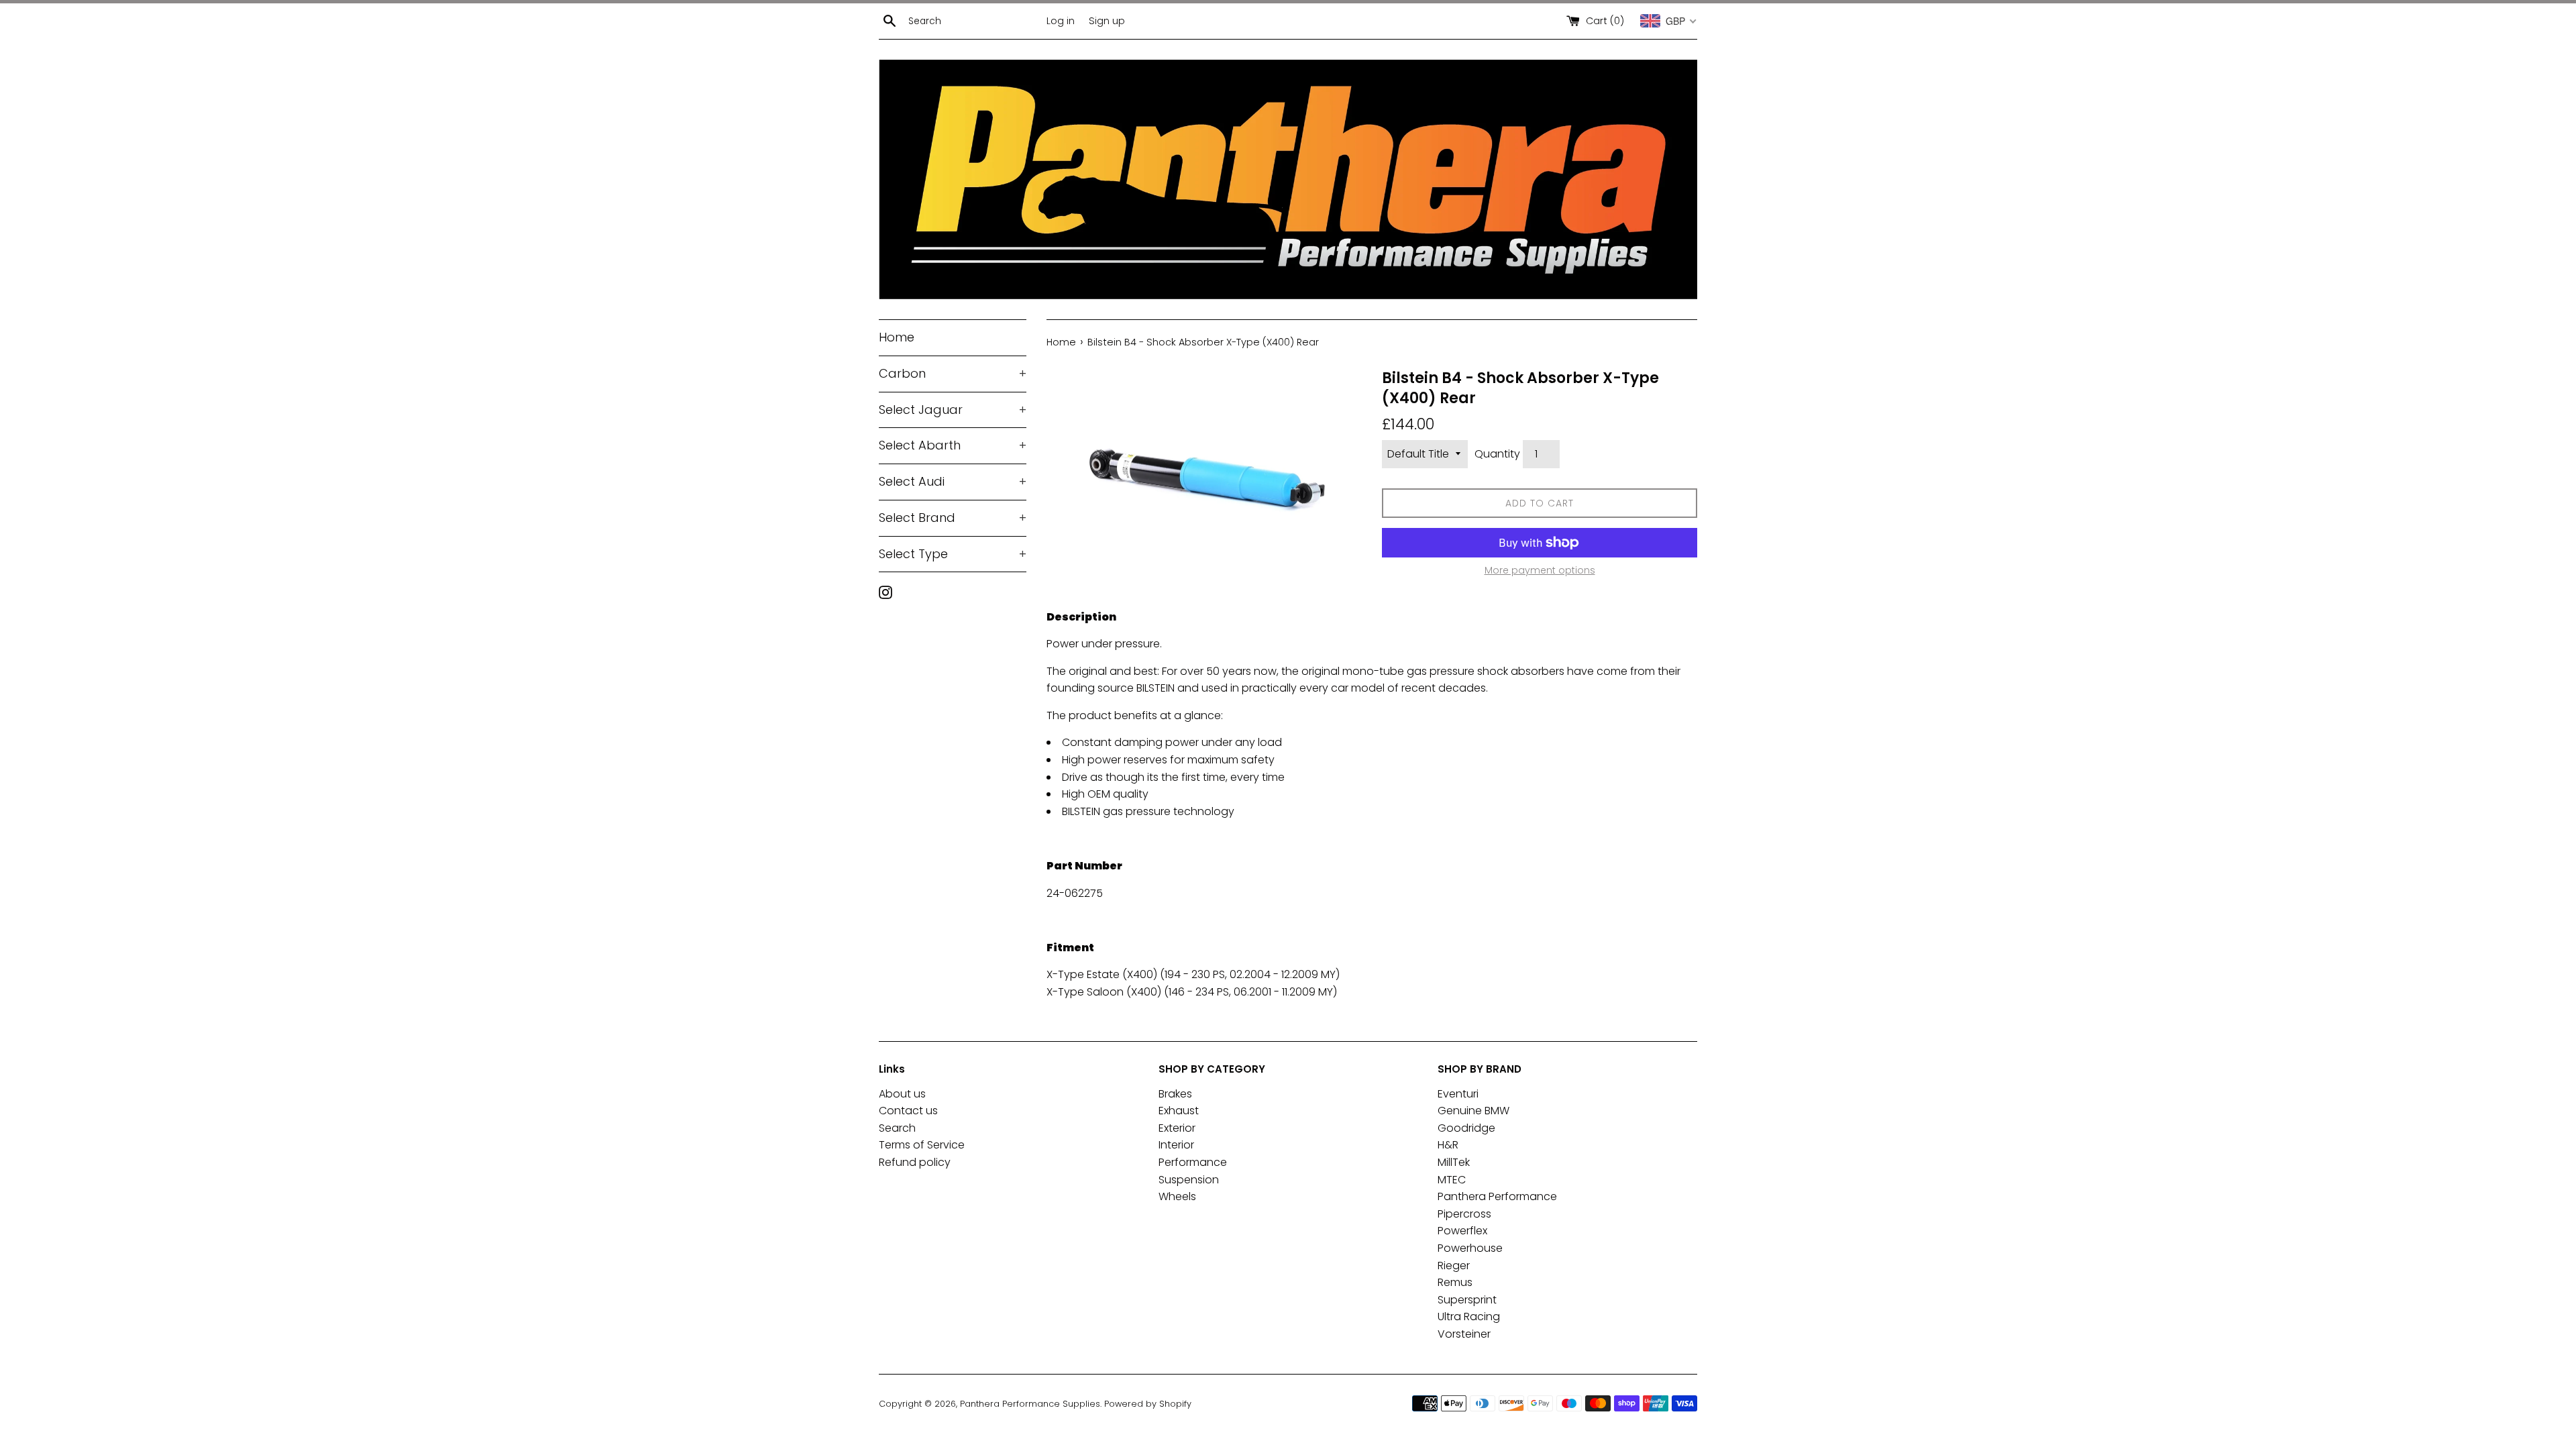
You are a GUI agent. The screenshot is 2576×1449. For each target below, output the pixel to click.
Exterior (1177, 1128)
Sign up (1107, 21)
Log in (1061, 21)
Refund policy (915, 1162)
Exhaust (1179, 1111)
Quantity (1497, 454)
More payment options (1540, 570)
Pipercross (1464, 1214)
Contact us (908, 1111)
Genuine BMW (1473, 1111)
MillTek (1454, 1162)
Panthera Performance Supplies (1030, 1404)
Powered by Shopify (1148, 1404)
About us (902, 1094)
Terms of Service (922, 1145)
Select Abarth (953, 445)
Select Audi (953, 481)
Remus (1455, 1282)
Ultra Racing (1469, 1317)
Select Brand (953, 518)
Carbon (953, 373)
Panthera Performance (1497, 1196)
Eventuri (1458, 1094)
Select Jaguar (953, 410)
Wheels (1177, 1196)
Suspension (1189, 1180)
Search (897, 1128)
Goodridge (1466, 1128)
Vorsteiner (1464, 1334)
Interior (1176, 1145)
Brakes (1175, 1094)
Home (897, 337)
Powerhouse (1470, 1248)
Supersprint (1467, 1300)
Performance (1193, 1162)
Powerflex (1462, 1231)
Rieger (1454, 1266)
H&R (1448, 1145)
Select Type (953, 554)
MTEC (1452, 1180)
